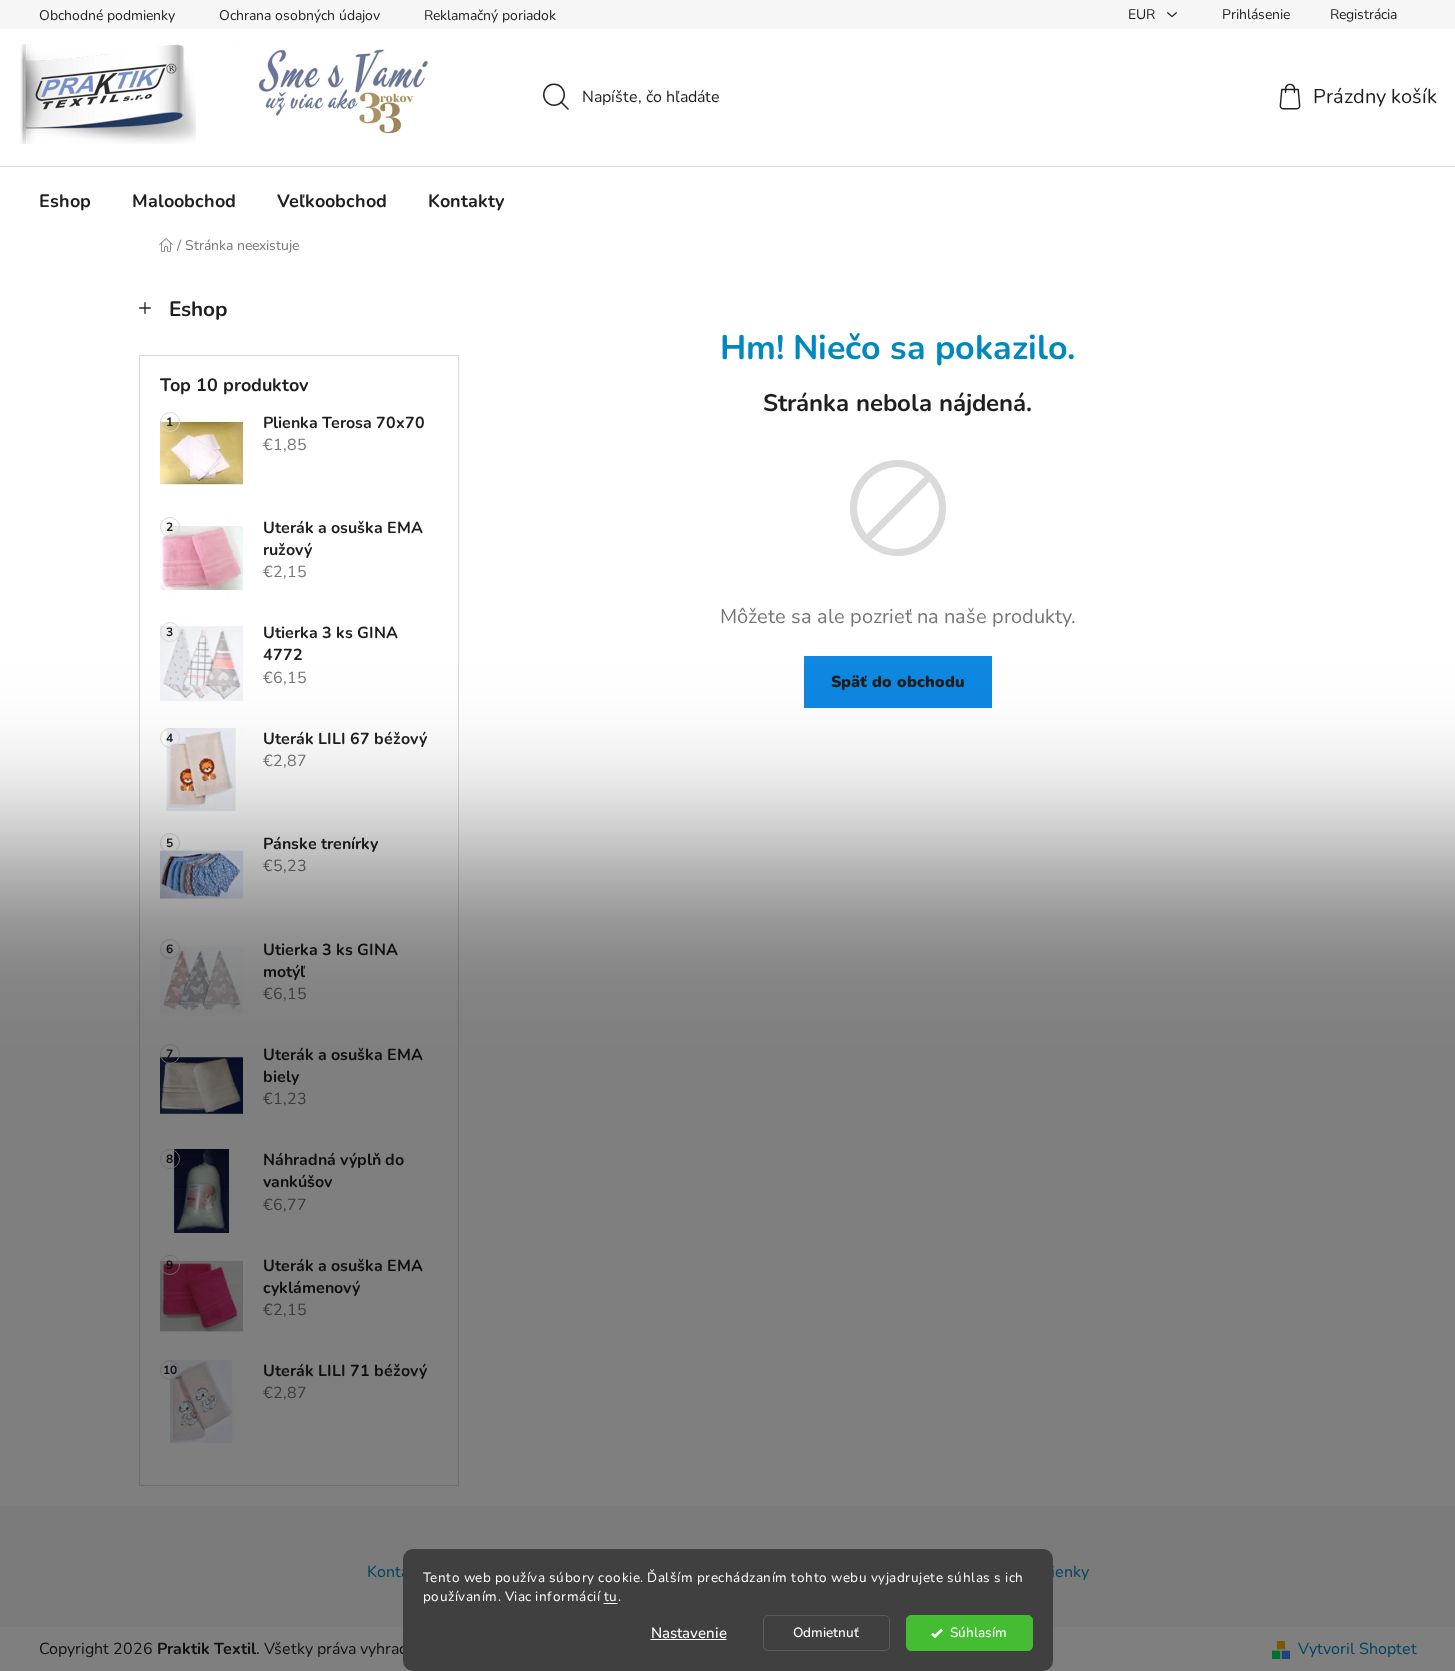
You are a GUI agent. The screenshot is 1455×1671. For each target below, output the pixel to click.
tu (611, 1596)
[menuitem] (65, 201)
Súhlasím (978, 1632)
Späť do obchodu (898, 682)
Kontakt (395, 1572)
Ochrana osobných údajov (299, 15)
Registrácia (1363, 14)
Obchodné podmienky (107, 15)
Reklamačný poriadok (490, 15)
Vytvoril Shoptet (1357, 1649)
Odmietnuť (826, 1632)
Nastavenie (689, 1633)
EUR (1143, 14)
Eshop (198, 309)
